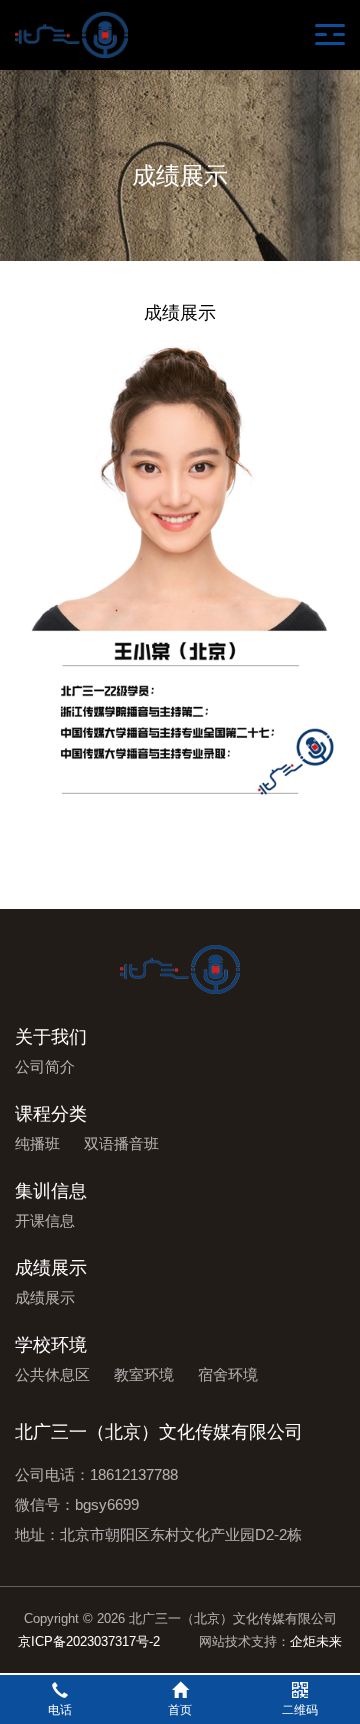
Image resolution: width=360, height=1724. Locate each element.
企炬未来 (316, 1641)
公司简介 (45, 1066)
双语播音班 (121, 1143)
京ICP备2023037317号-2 (89, 1641)
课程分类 (51, 1114)
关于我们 (51, 1037)
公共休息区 (52, 1374)
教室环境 (144, 1374)
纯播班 (37, 1143)
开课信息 (45, 1220)
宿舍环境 (228, 1374)
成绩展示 (51, 1268)
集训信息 (51, 1191)
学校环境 (51, 1345)
